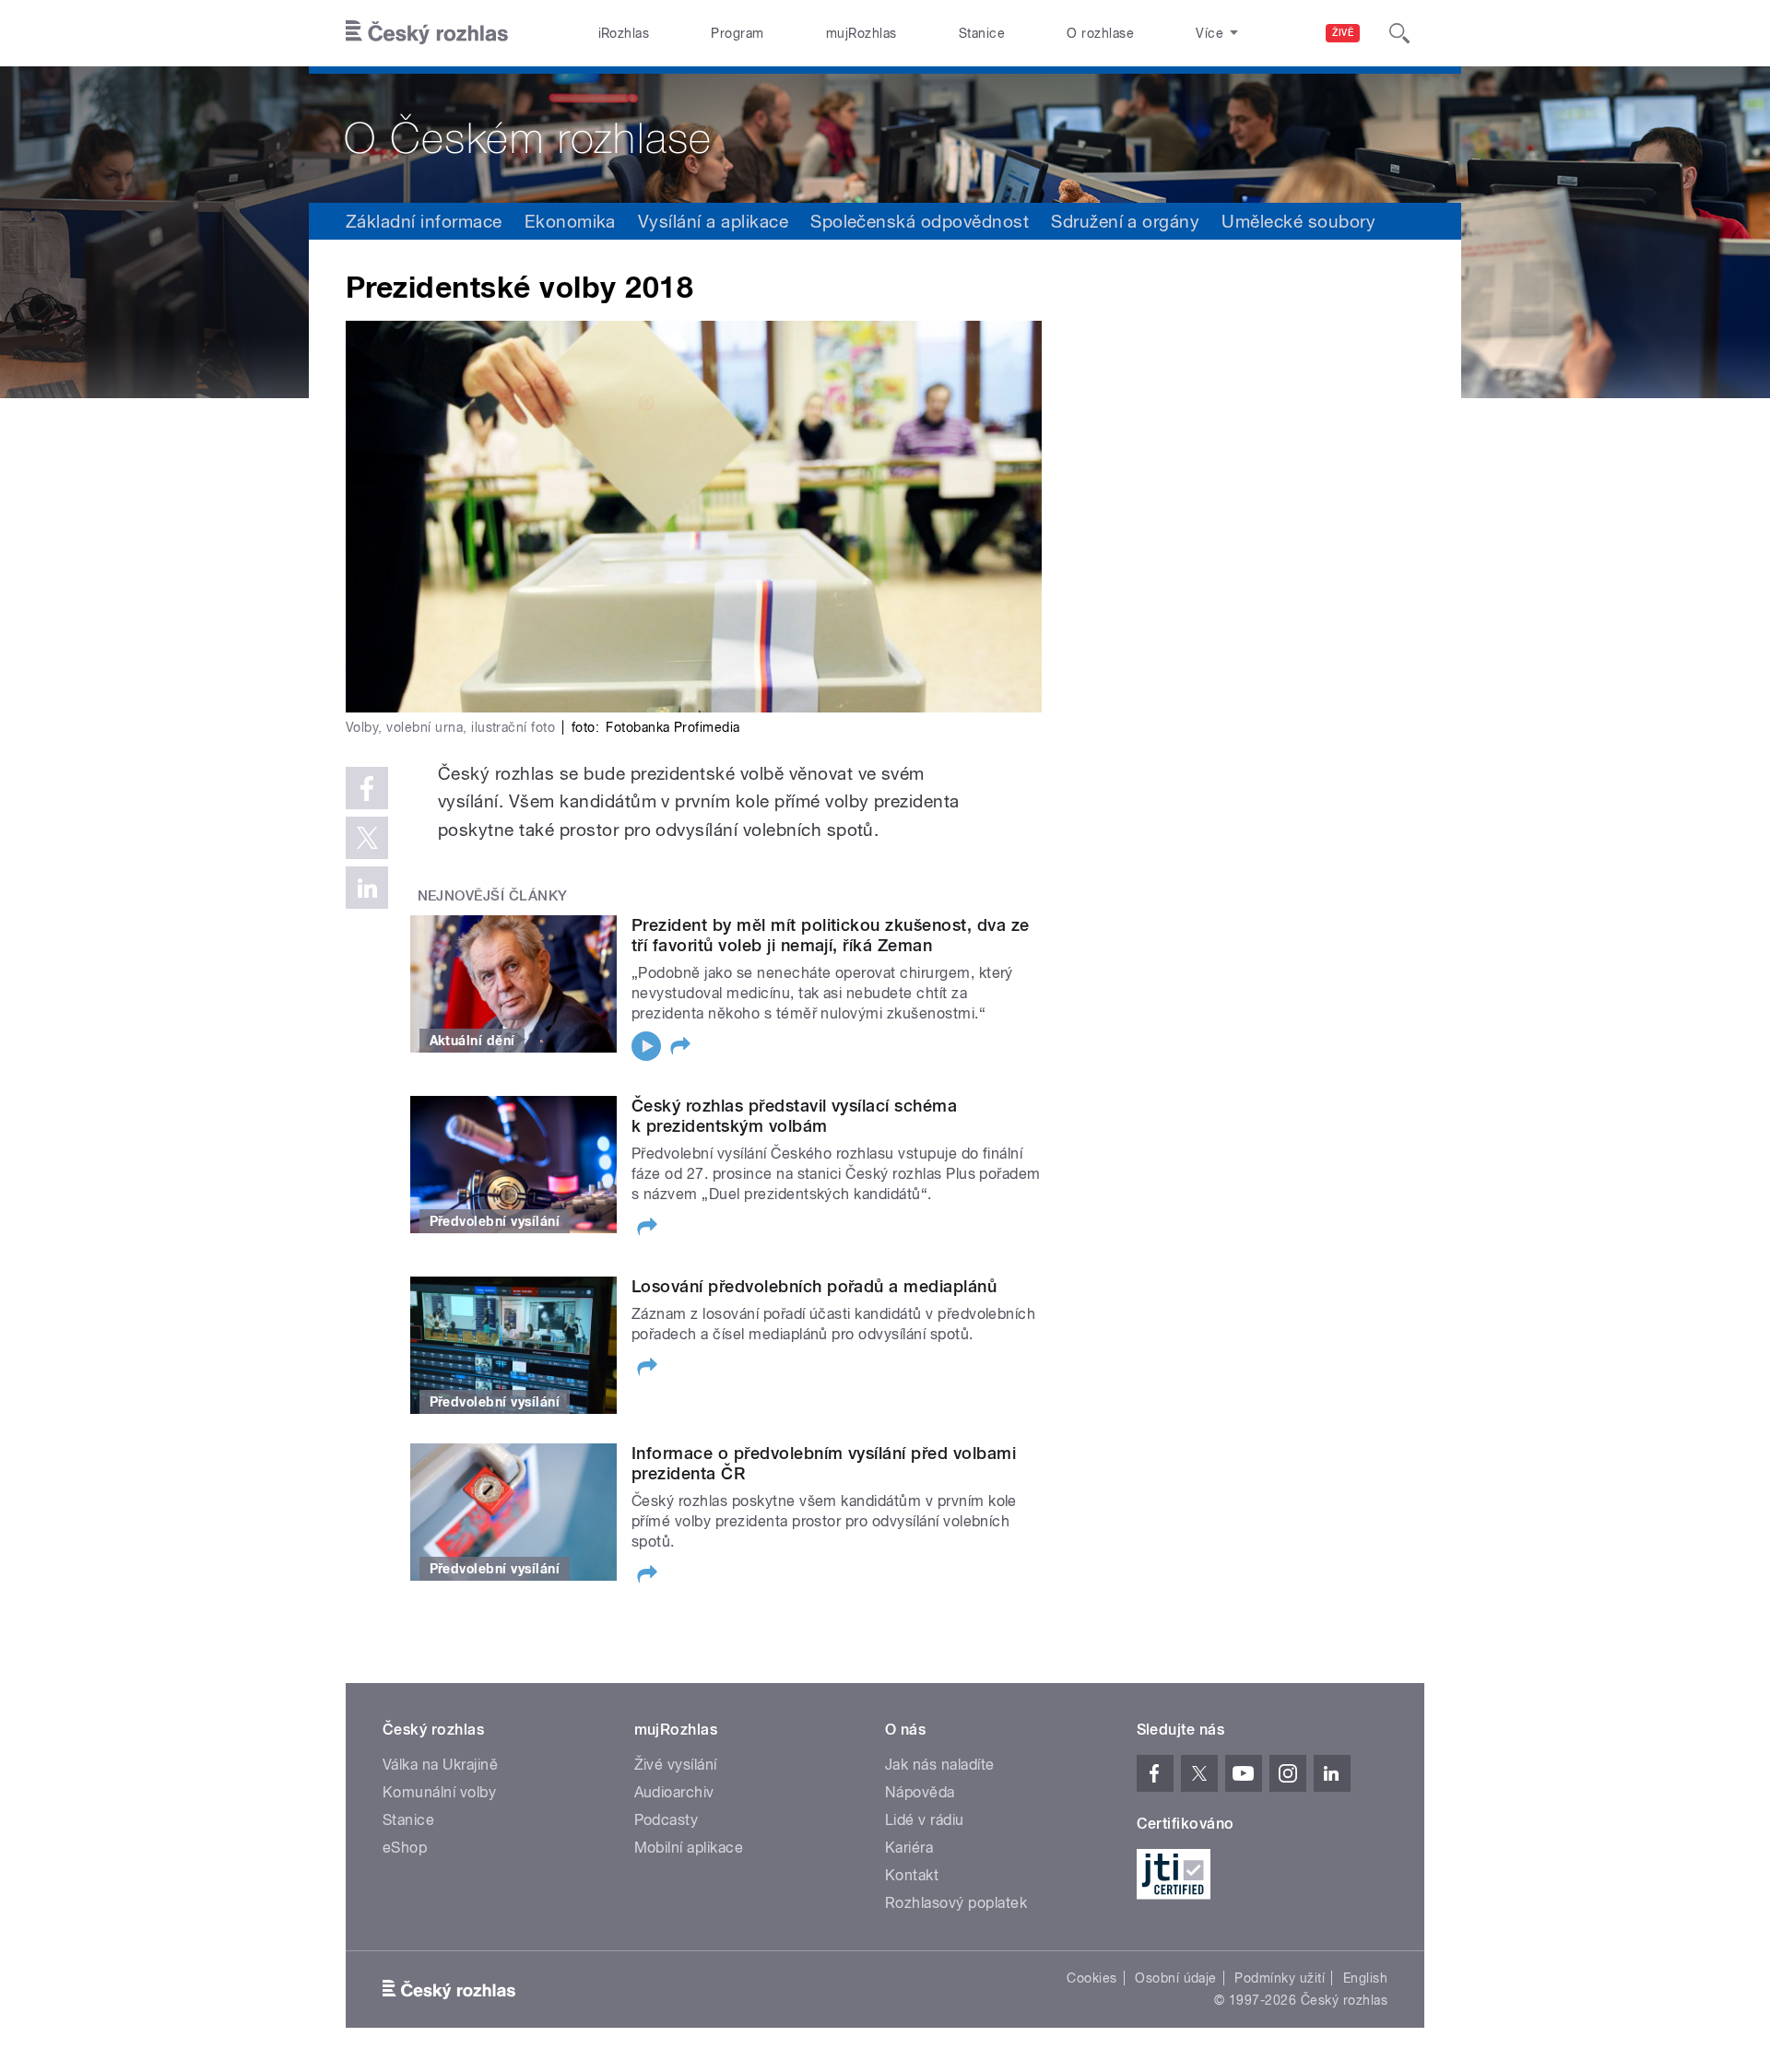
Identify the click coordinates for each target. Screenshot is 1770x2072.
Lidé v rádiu (925, 1820)
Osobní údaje (1176, 1978)
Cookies (1091, 1978)
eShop (405, 1848)
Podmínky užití (1280, 1978)
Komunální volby (439, 1792)
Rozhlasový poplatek (956, 1903)
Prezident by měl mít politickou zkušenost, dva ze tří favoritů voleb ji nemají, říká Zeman (831, 935)
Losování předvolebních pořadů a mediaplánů (814, 1286)
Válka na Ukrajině (440, 1765)
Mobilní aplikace (689, 1848)
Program (737, 33)
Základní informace (424, 221)
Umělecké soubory (1298, 221)
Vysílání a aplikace (713, 221)
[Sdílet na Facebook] (367, 788)
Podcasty (667, 1820)
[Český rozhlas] (427, 33)
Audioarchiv (674, 1792)
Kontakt (912, 1875)
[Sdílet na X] (367, 838)
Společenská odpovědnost (920, 221)
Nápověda (920, 1792)
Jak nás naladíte (940, 1765)
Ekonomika (570, 221)
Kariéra (909, 1848)
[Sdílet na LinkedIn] (367, 888)
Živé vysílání (676, 1765)
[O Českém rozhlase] (885, 135)
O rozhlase (1100, 33)
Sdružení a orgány (1125, 221)
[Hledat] (1399, 33)
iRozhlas (624, 33)
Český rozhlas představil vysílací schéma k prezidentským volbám (794, 1116)
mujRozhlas (861, 33)
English (1365, 1978)
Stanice (982, 33)
